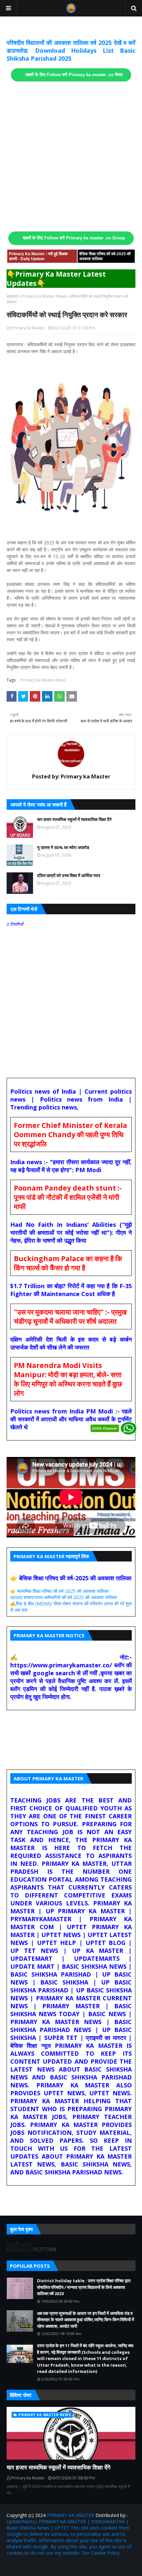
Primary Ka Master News (44, 296)
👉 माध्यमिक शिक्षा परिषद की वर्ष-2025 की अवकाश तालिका (59, 1591)
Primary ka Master (28, 328)
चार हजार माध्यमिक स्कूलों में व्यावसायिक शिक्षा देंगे (74, 819)
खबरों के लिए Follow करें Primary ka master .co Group (74, 238)
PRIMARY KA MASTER (71, 2515)
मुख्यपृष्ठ (12, 296)
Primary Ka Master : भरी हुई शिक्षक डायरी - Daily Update (38, 256)
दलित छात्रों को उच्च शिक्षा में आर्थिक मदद (69, 875)
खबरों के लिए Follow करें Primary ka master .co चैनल (74, 75)
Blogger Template (86, 2567)
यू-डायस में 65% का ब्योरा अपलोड (63, 847)
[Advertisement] (71, 157)
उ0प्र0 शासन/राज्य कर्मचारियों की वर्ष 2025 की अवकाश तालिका (64, 1597)
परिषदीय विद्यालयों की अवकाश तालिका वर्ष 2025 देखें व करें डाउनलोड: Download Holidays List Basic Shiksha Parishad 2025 (71, 50)
